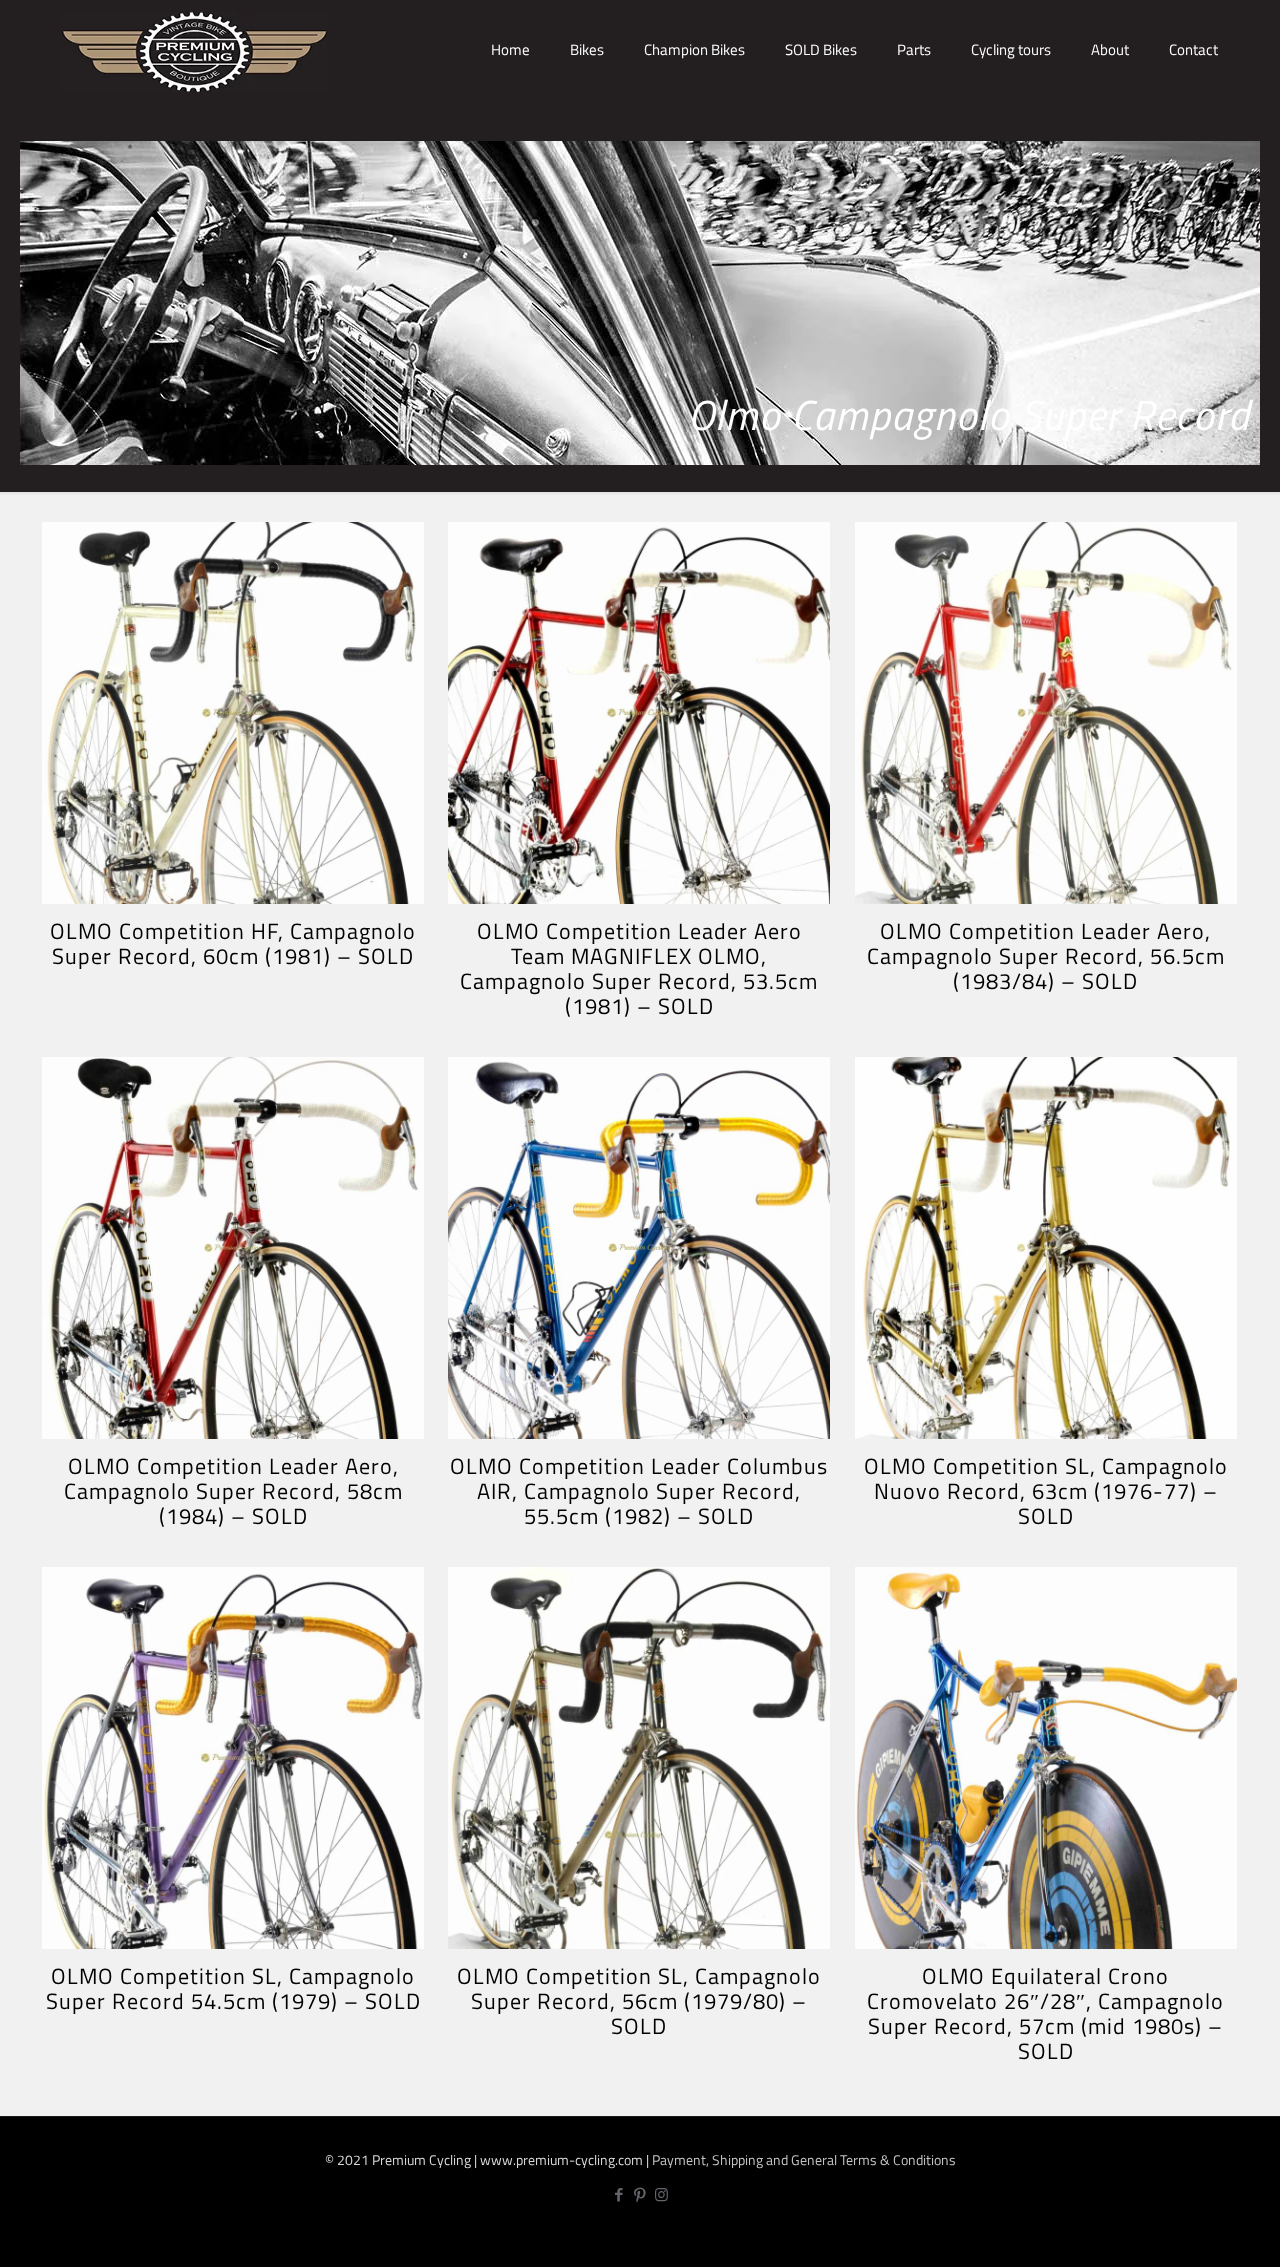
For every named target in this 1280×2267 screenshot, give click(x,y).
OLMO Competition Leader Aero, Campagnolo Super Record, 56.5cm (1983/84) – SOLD (1046, 956)
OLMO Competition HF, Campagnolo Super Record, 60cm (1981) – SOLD (233, 943)
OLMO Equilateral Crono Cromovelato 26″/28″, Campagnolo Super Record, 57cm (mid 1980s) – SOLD (1045, 2013)
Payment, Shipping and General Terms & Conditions (804, 2159)
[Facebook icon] (619, 2194)
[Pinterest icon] (640, 2194)
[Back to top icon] (1198, 2234)
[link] (587, 120)
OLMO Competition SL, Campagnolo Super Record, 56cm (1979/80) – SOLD (639, 2001)
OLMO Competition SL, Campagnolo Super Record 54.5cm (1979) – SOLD (233, 1988)
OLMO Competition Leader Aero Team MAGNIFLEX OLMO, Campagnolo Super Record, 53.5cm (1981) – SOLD (639, 968)
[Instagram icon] (661, 2194)
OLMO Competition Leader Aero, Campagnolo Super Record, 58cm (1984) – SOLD (233, 1491)
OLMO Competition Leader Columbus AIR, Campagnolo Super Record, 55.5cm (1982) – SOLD (639, 1491)
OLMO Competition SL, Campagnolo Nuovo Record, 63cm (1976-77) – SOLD (1046, 1491)
